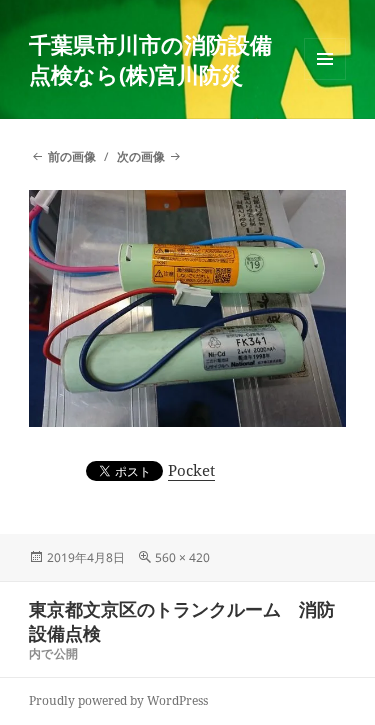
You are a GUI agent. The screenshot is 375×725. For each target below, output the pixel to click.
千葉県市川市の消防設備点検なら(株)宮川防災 (150, 59)
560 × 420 (182, 557)
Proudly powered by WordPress (118, 700)
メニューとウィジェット (325, 79)
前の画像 (72, 156)
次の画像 (141, 156)
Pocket (191, 470)
